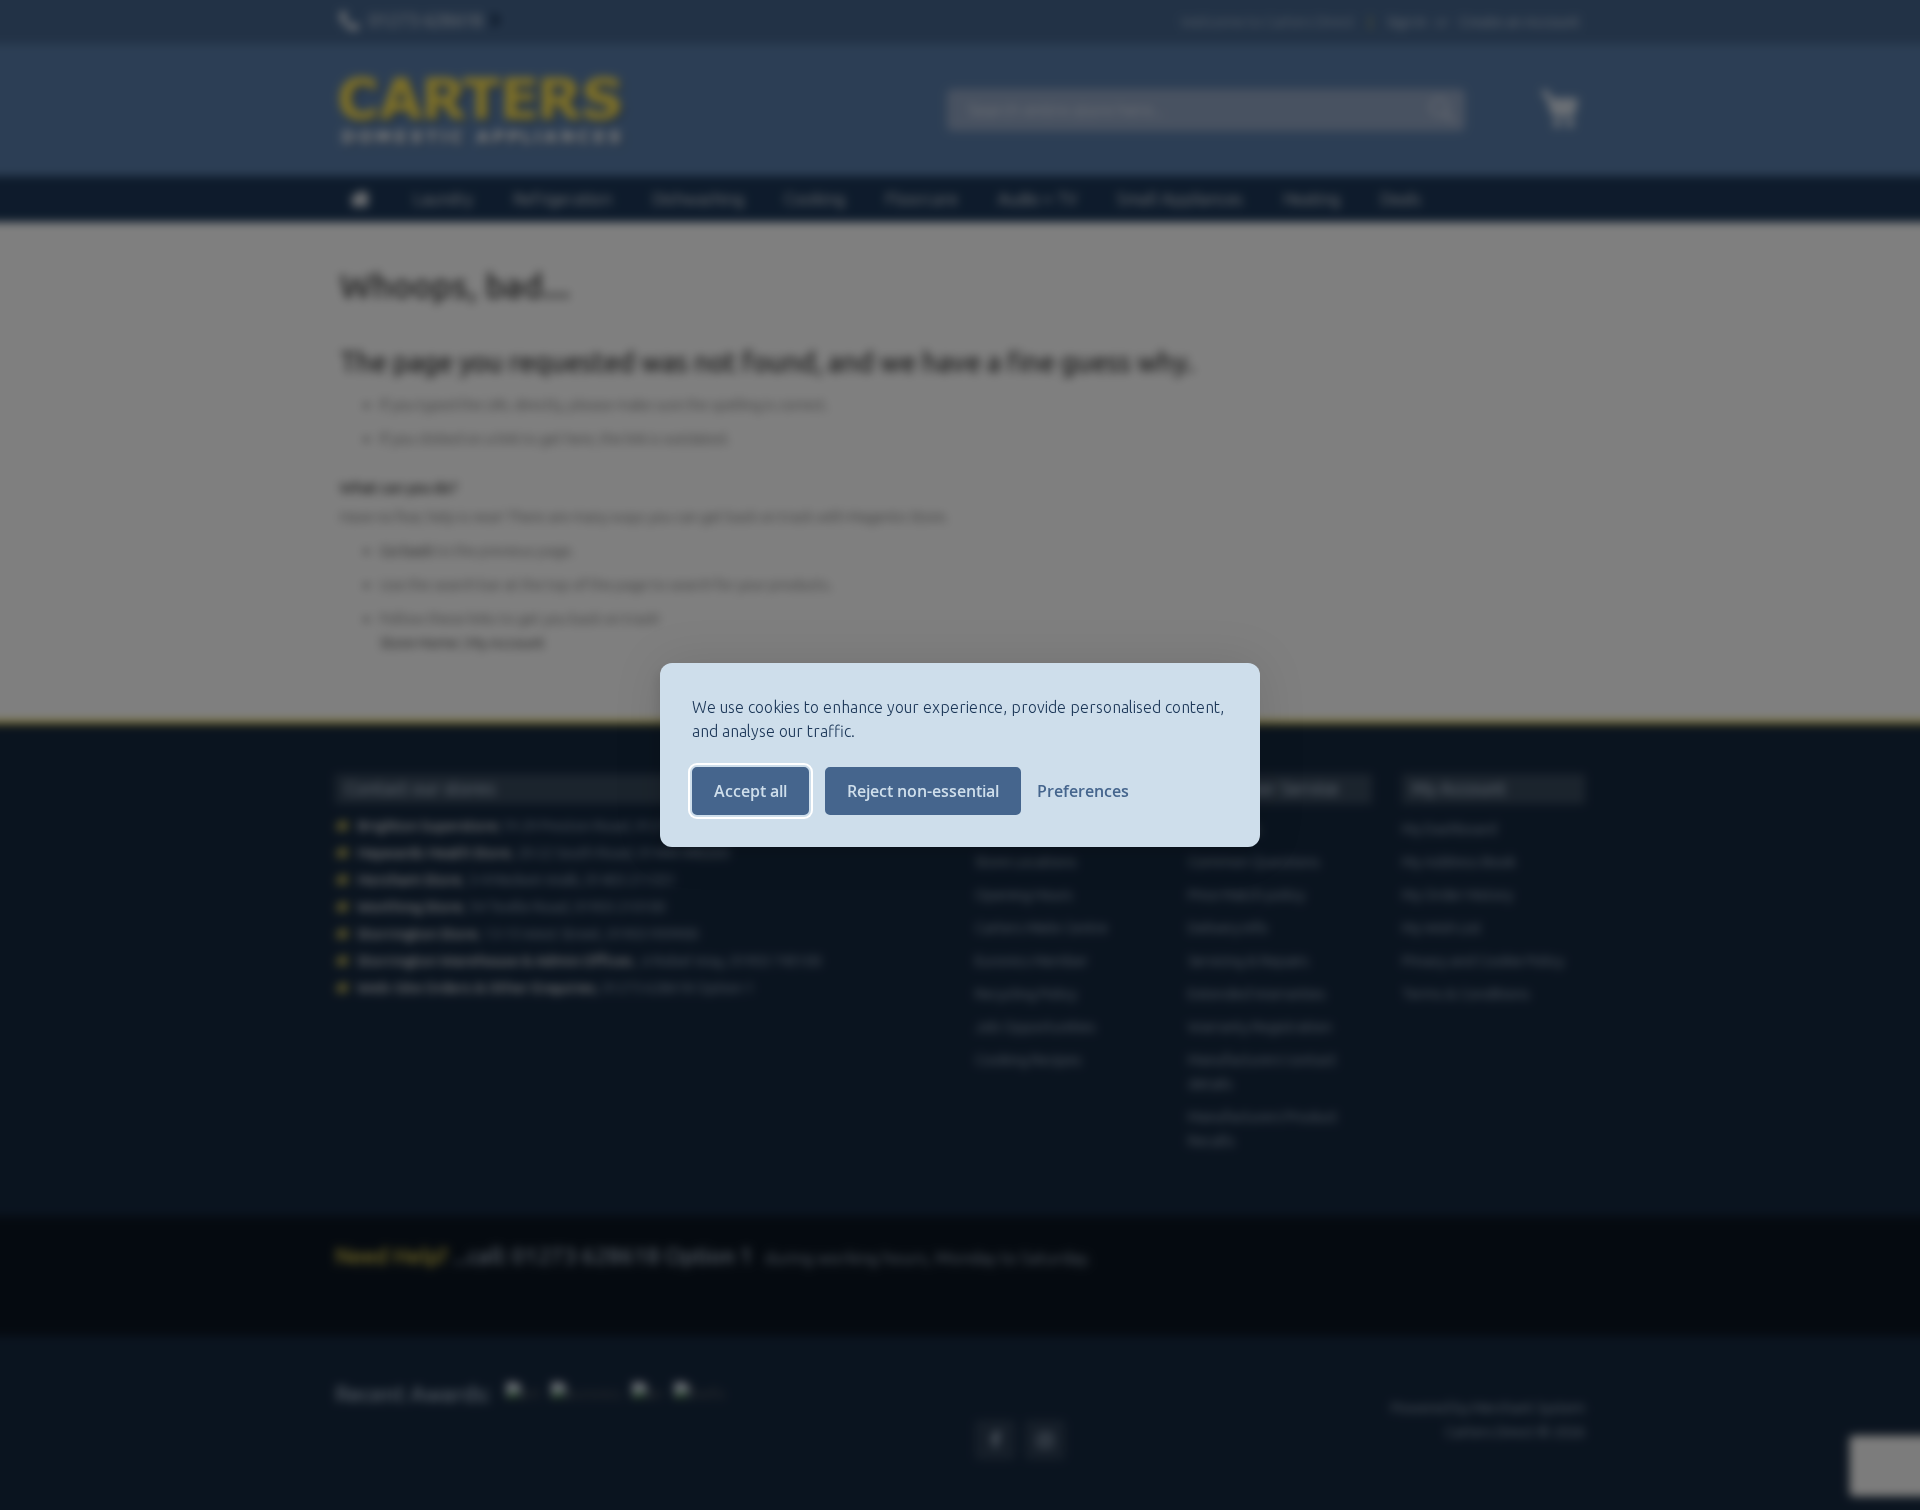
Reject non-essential (923, 791)
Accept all (750, 791)
